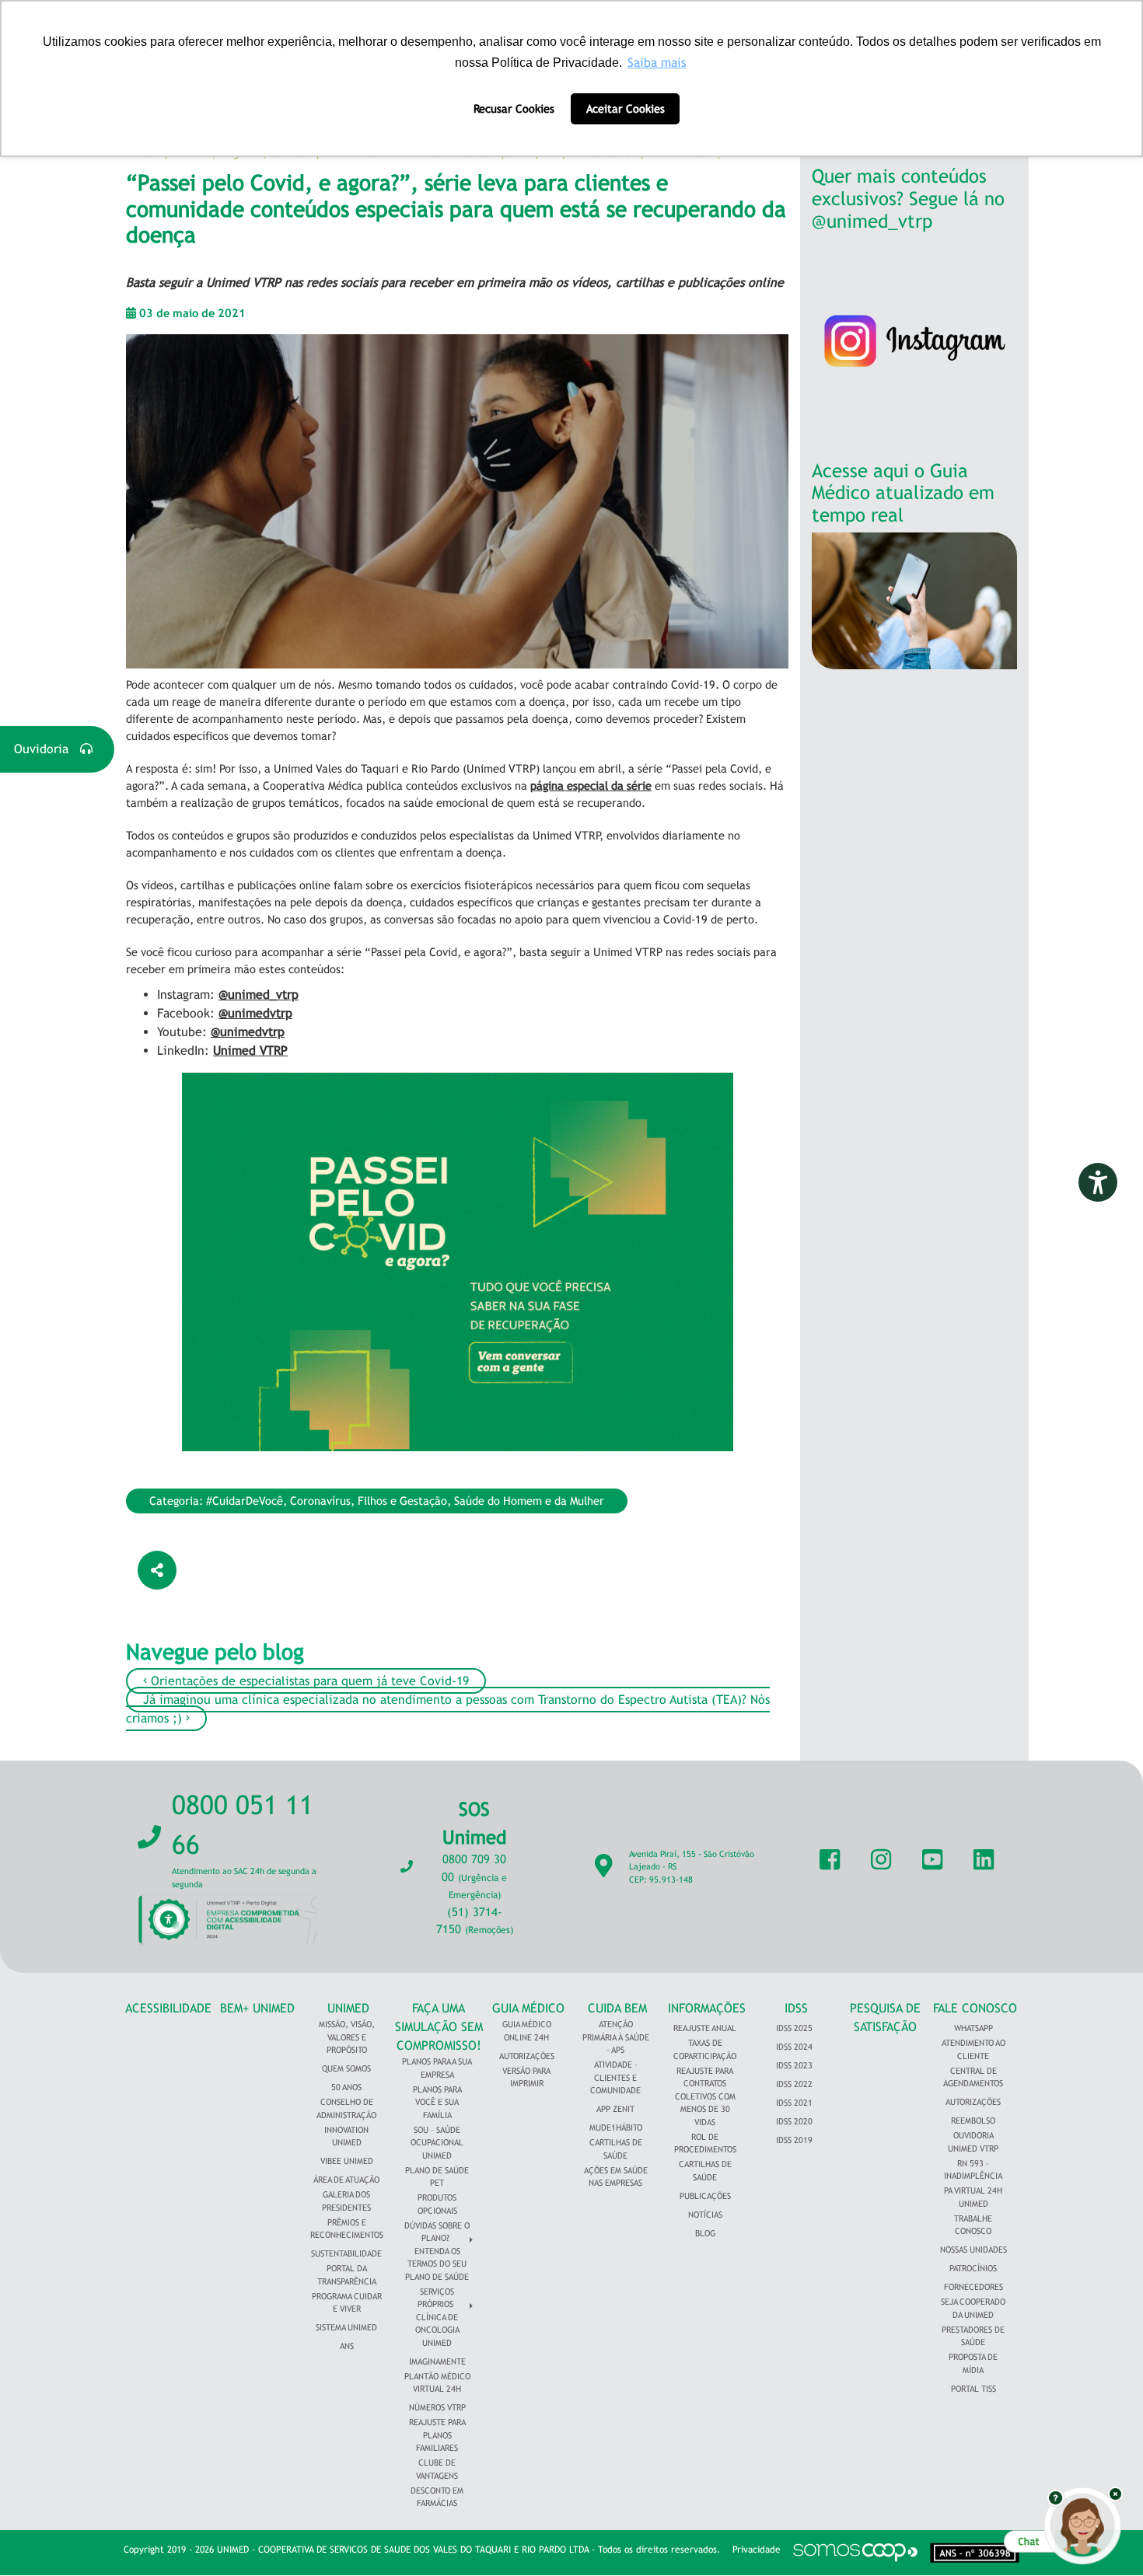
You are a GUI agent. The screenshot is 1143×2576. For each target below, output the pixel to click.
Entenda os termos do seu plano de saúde (437, 2264)
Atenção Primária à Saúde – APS (616, 2037)
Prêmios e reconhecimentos (347, 2229)
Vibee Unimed (347, 2161)
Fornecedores (973, 2287)
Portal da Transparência (347, 2275)
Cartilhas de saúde (705, 2171)
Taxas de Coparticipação (705, 2049)
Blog (705, 2233)
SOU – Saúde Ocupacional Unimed (437, 2143)
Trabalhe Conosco (973, 2225)
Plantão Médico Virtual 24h (437, 2383)
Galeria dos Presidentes (346, 2201)
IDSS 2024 (794, 2047)
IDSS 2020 (794, 2121)
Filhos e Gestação (402, 1501)
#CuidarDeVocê (245, 1501)
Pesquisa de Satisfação (885, 2018)
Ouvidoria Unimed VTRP (973, 2142)
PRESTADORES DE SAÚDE (973, 2336)
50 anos (346, 2087)
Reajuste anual (705, 2028)
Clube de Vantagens (437, 2469)
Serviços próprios (436, 2298)
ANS (347, 2346)
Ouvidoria (47, 749)
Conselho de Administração (346, 2108)
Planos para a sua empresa (437, 2068)
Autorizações (527, 2056)
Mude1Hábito (616, 2127)
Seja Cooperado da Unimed (973, 2308)
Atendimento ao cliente (973, 2049)
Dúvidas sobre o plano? (437, 2232)
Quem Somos (346, 2068)
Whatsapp (973, 2028)
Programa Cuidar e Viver (347, 2303)
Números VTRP (437, 2407)
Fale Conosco (975, 2008)
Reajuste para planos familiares (437, 2435)
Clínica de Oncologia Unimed (437, 2330)
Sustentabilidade (346, 2253)
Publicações (705, 2196)
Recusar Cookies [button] (514, 108)
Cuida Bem (617, 2008)
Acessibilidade (168, 2008)
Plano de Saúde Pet (437, 2177)
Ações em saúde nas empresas (616, 2177)
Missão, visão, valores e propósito (347, 2037)
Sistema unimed (346, 2327)
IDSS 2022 (794, 2084)
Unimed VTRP (250, 1051)
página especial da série (591, 785)
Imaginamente (437, 2361)
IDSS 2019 (794, 2140)
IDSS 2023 (794, 2065)
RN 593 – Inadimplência (973, 2170)
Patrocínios (973, 2268)
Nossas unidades (973, 2250)
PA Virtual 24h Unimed (973, 2197)
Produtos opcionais (437, 2204)
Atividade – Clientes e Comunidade (615, 2077)
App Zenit (615, 2109)
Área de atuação (346, 2180)
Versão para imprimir (526, 2077)
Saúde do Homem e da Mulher (529, 1501)
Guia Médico (528, 2008)
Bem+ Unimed (257, 2008)
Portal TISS (973, 2389)
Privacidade (757, 2550)
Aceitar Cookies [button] (626, 108)
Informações (707, 2008)
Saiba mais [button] (657, 63)
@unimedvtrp (255, 1013)
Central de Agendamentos (973, 2077)
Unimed (348, 2008)
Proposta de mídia (973, 2363)
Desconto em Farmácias (437, 2497)
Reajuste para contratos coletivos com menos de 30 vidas (705, 2096)
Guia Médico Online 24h (527, 2031)
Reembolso (973, 2120)
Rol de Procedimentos (705, 2143)
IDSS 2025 (794, 2028)
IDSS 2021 (794, 2103)
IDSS (796, 2008)
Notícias (705, 2215)
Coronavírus (320, 1501)
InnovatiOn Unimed (346, 2136)
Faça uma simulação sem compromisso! (439, 2027)
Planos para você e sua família (437, 2102)
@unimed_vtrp (259, 995)
